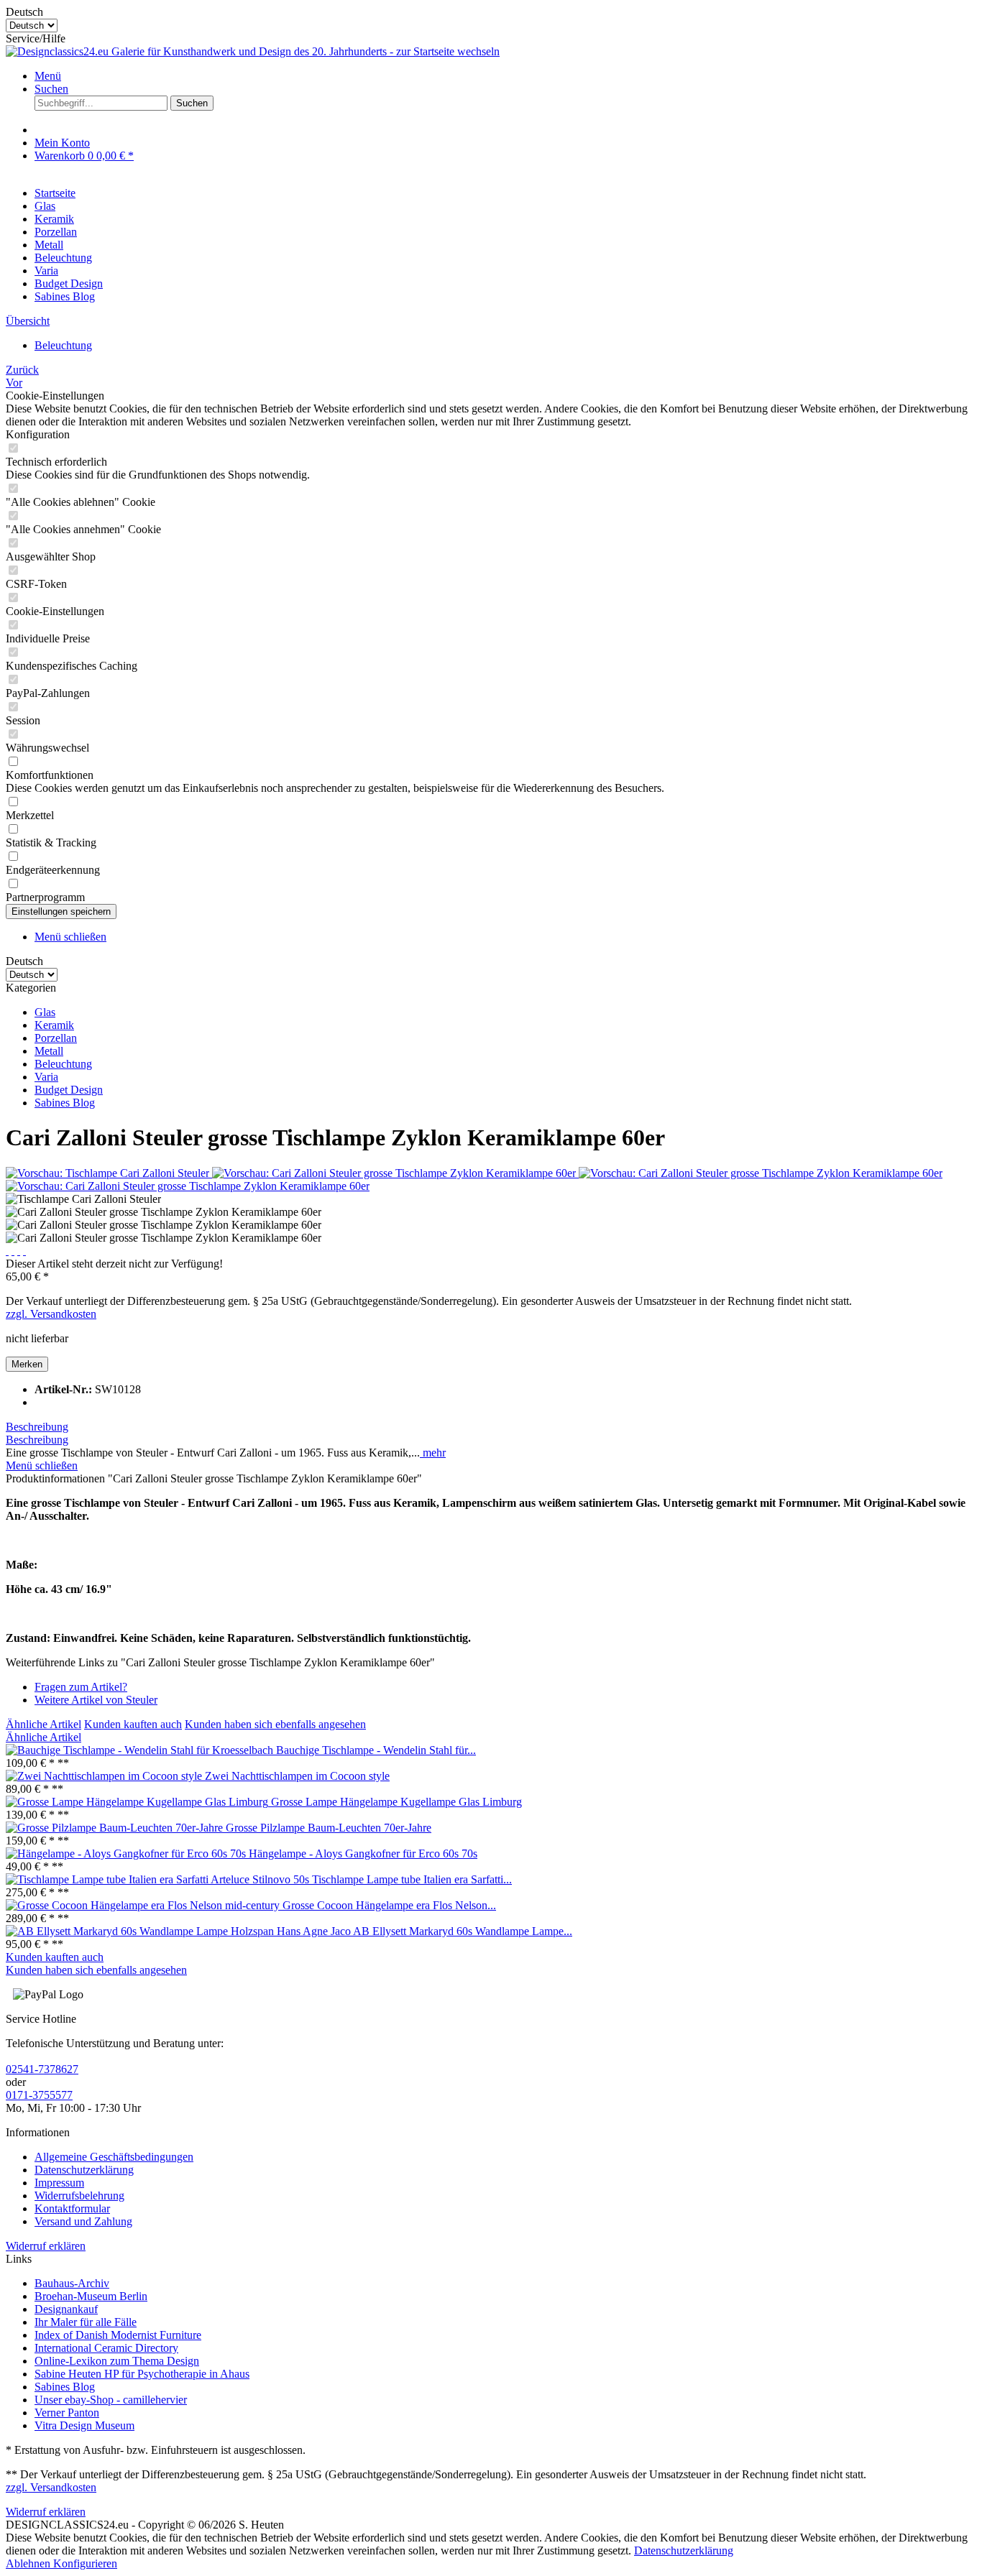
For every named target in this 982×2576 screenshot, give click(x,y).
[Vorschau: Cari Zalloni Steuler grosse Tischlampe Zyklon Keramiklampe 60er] (395, 1173)
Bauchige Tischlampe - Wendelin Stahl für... (376, 1750)
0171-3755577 (39, 2095)
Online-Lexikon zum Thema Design (117, 2361)
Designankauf (66, 2309)
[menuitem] (505, 76)
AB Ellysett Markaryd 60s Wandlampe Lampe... (463, 1931)
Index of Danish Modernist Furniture (118, 2335)
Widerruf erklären (46, 2246)
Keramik (54, 1025)
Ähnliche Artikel (43, 1724)
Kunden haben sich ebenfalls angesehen (275, 1724)
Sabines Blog (65, 1103)
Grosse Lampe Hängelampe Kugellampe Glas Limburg (396, 1802)
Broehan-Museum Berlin (91, 2296)
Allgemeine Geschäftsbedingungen (114, 2157)
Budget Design (69, 1090)
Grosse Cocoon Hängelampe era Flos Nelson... (389, 1905)
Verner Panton (67, 2413)
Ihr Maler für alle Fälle (86, 2322)
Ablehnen (29, 2563)
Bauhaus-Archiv (72, 2283)
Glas (45, 1012)
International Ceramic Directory (106, 2348)
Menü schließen (70, 937)
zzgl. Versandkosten (51, 1314)
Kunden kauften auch (133, 1724)
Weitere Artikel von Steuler (96, 1700)
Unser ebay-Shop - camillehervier (111, 2400)
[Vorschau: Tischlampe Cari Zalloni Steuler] (109, 1173)
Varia (46, 1077)
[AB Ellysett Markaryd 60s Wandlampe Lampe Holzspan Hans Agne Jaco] (179, 1931)
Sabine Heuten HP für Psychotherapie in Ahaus (142, 2374)
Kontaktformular (72, 2208)
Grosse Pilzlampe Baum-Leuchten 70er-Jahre (329, 1828)
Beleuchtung (63, 1064)
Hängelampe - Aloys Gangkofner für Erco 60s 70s (363, 1853)
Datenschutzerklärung (84, 2170)
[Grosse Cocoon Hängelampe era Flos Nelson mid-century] (144, 1905)
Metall (49, 1051)
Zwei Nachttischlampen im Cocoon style (297, 1776)
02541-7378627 (42, 2069)
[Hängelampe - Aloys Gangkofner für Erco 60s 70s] (127, 1853)
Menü (48, 76)
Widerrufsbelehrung (79, 2196)
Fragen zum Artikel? (81, 1687)
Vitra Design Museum (84, 2425)
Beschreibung (37, 1427)
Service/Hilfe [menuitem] (36, 38)
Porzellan (56, 1038)
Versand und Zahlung (83, 2221)
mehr (433, 1453)
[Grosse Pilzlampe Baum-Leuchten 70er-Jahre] (116, 1828)
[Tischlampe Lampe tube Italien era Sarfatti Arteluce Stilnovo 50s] (159, 1879)
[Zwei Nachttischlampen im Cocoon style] (105, 1776)
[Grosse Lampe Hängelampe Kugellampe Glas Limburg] (138, 1802)
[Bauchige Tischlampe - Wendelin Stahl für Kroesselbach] (141, 1750)
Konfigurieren (85, 2563)
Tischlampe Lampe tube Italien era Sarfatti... (412, 1879)
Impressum (59, 2183)
